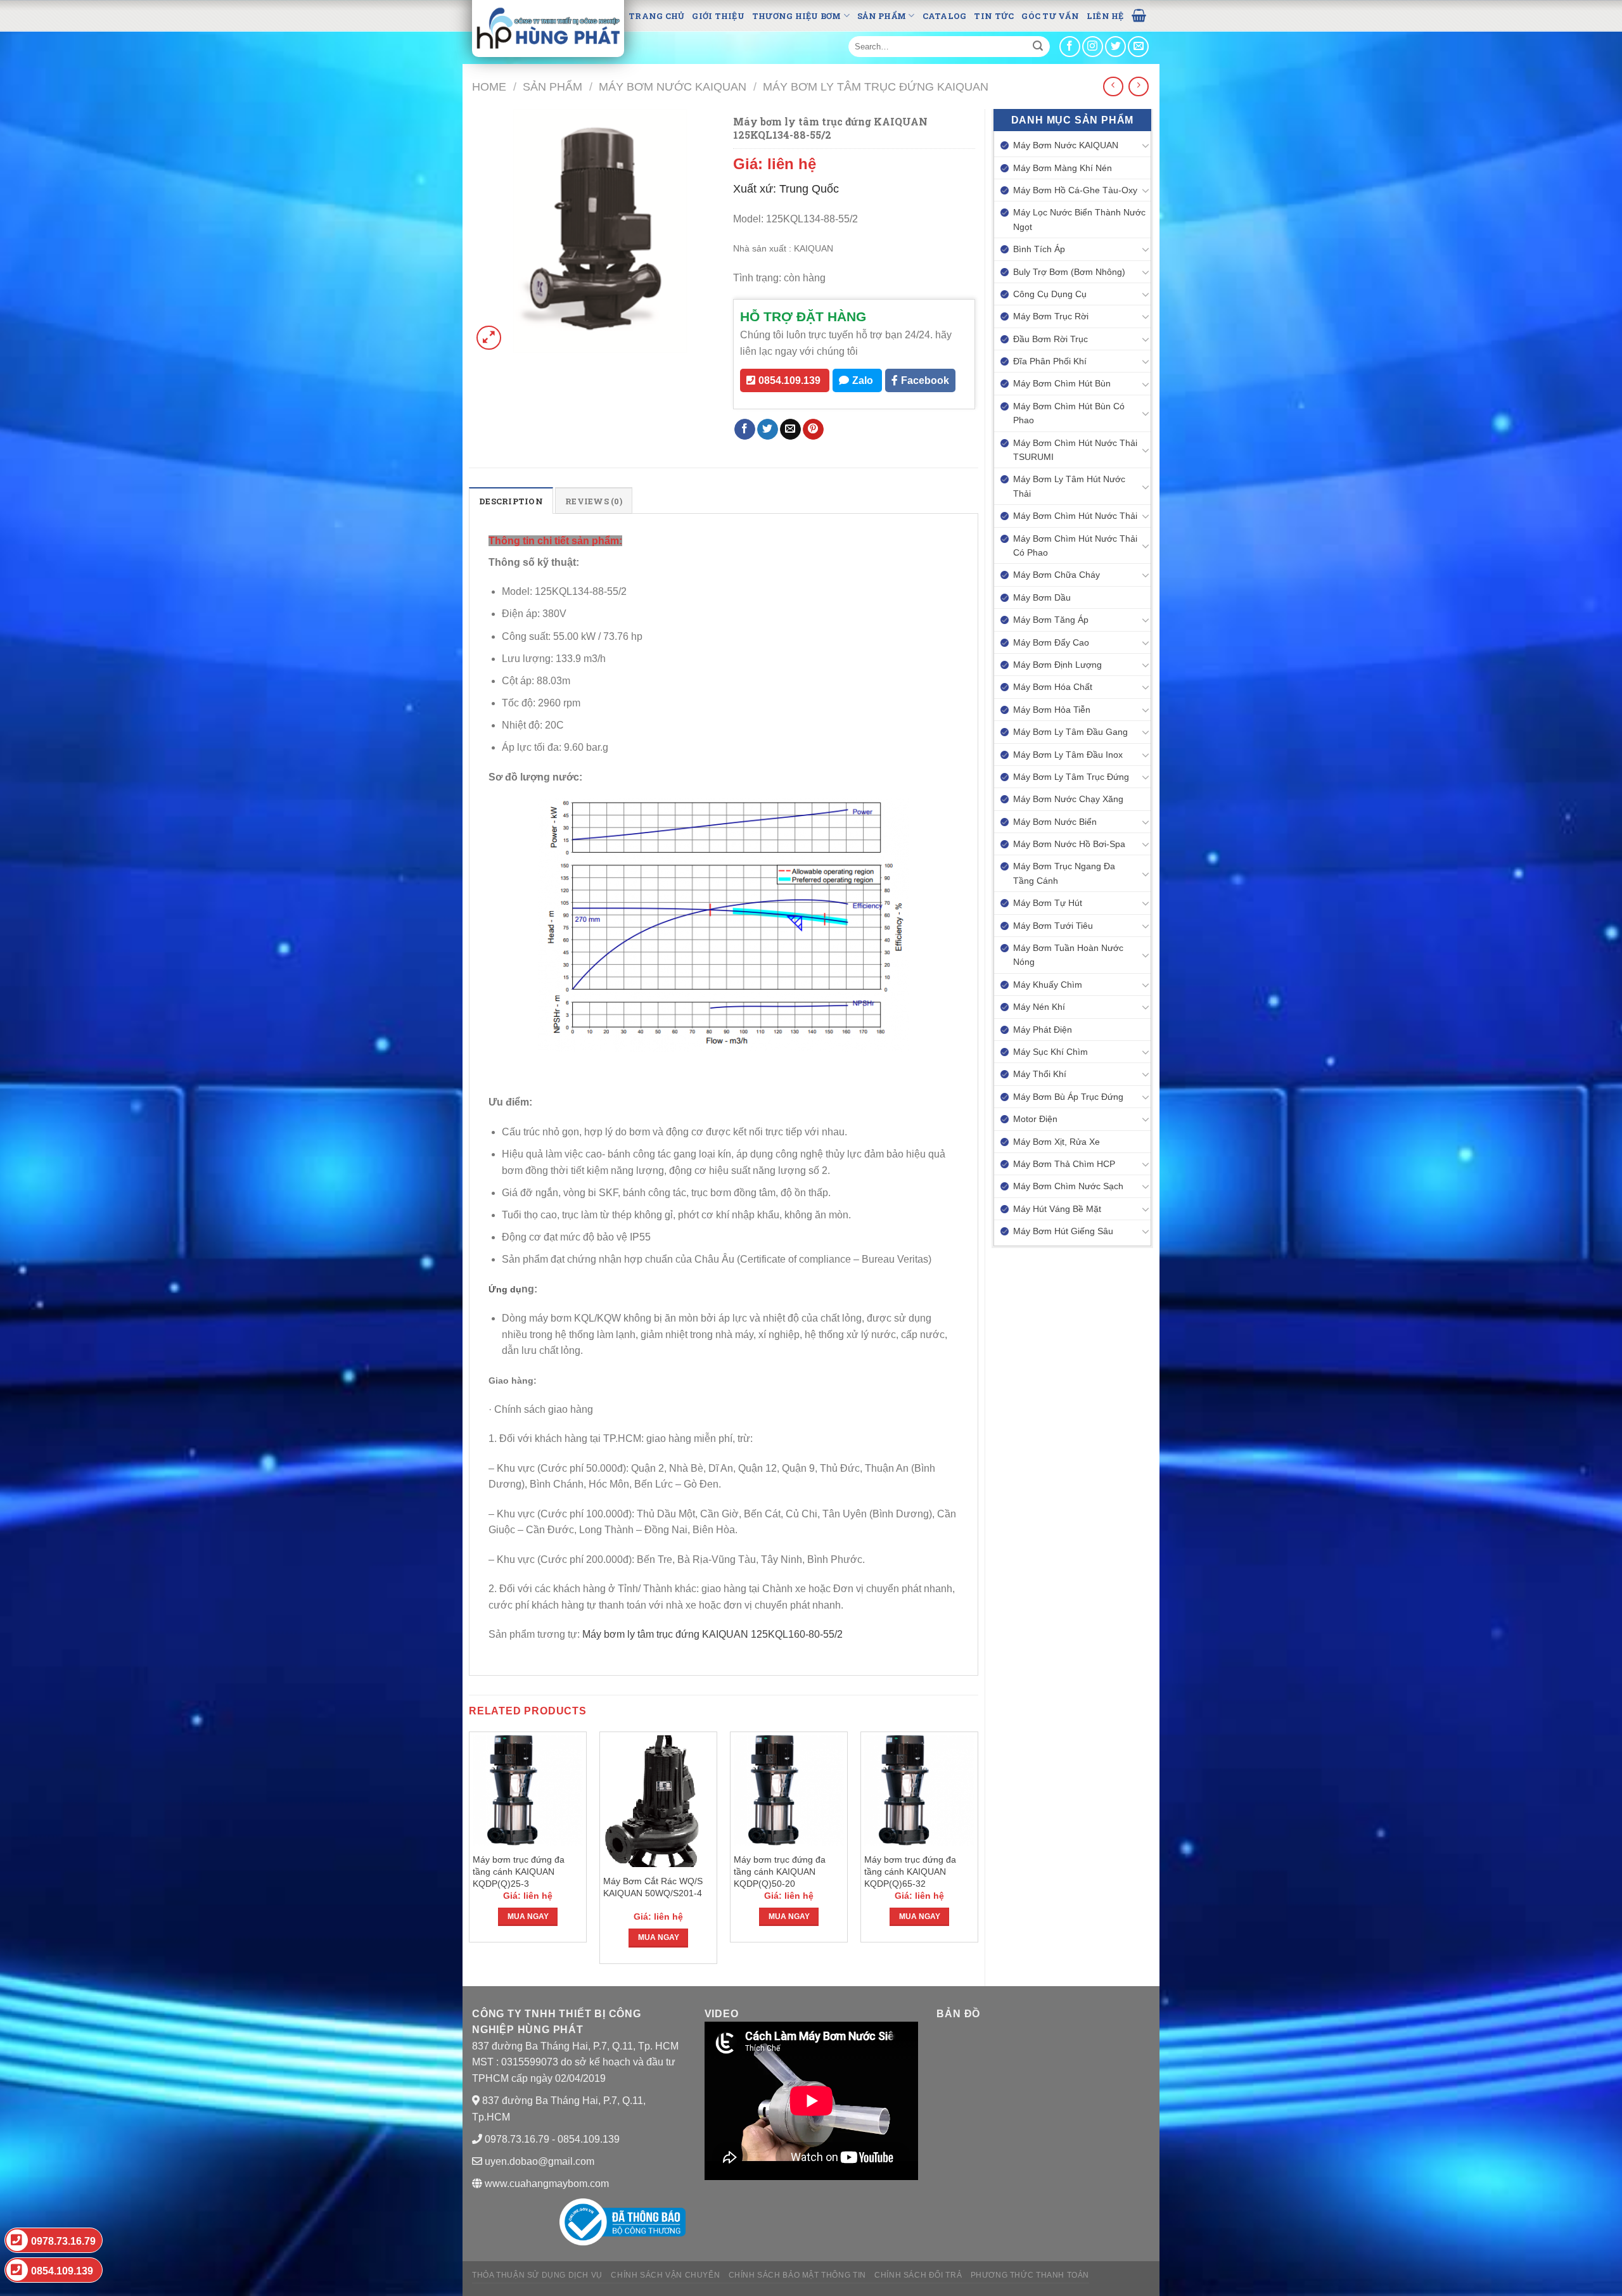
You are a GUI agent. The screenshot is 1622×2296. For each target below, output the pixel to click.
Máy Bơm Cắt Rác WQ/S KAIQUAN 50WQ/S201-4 (654, 1887)
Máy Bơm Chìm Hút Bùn (1062, 383)
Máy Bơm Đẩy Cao (1051, 642)
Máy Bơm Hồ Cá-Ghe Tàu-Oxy (1075, 190)
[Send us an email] (1138, 47)
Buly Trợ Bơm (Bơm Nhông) (1069, 272)
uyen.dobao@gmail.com (540, 2161)
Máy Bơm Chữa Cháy (1057, 575)
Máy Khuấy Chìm (1048, 985)
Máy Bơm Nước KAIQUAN (673, 86)
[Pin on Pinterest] (813, 430)
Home (489, 86)
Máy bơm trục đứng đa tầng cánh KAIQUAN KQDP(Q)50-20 (780, 1871)
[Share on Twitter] (768, 430)
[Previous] (469, 1853)
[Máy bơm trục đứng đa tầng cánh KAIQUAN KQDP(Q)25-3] (528, 1790)
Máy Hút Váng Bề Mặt (1057, 1209)
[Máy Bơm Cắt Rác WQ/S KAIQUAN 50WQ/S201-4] (658, 1801)
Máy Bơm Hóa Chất (1053, 687)
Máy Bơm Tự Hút (1048, 903)
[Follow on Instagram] (1093, 47)
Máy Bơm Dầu (1042, 597)
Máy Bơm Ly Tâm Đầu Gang (1070, 732)
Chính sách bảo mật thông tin (797, 2275)
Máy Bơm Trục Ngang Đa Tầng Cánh (1064, 873)
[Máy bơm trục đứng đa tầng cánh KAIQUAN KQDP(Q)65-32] (919, 1790)
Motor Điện (1035, 1119)
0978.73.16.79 (63, 2241)
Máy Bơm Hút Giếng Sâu (1063, 1231)
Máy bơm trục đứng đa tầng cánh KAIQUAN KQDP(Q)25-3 (519, 1871)
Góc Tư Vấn (1050, 16)
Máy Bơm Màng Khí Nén (1063, 168)
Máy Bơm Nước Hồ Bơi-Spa (1069, 844)
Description (511, 501)
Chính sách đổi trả (918, 2275)
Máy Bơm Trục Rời (1051, 316)
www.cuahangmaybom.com (546, 2184)
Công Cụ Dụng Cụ (1050, 294)
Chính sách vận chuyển (665, 2275)
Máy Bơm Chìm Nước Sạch (1068, 1186)
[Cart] (1139, 15)
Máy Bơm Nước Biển (1055, 822)
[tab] (511, 501)
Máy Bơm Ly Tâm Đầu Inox (1068, 755)
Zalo (863, 380)
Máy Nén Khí (1039, 1007)
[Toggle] (1146, 145)
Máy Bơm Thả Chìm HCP (1064, 1164)
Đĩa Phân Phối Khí (1050, 361)
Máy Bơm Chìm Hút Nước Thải (1075, 516)
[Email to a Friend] (790, 430)
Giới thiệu (718, 16)
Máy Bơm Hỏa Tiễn (1052, 710)
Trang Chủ (656, 16)
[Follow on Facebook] (1070, 47)
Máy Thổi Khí (1040, 1074)
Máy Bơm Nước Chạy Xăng (1068, 799)
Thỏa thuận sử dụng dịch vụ (537, 2275)
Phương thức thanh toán (1030, 2275)
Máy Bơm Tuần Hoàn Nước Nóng (1068, 955)
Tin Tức (994, 16)
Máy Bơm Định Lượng (1057, 665)
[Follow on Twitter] (1115, 47)
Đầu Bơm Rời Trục (1050, 339)
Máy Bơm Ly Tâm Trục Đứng (1071, 777)
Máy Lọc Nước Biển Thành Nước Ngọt (1079, 219)
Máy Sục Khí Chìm (1050, 1052)
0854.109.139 (789, 380)
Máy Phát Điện (1043, 1030)
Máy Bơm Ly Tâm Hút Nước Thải (1069, 486)
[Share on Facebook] (745, 430)
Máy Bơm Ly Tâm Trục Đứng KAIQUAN (876, 86)
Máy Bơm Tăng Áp (1051, 620)
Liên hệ (1105, 16)
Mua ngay (528, 1917)
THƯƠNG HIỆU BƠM (797, 16)
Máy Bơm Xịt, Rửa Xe (1057, 1142)
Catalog (945, 16)
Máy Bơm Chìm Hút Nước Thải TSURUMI (1075, 450)
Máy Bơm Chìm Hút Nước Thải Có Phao (1075, 545)
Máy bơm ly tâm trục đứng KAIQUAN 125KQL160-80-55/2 (714, 1634)
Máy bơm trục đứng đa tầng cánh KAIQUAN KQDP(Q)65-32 (910, 1871)
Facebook (925, 380)
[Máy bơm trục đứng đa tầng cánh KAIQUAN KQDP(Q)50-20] (789, 1790)
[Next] (978, 1853)
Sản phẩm (882, 16)
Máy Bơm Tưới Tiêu (1053, 926)
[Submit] (1038, 47)
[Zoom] (489, 338)
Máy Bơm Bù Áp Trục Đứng (1068, 1097)
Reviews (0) (594, 501)
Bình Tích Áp (1039, 249)
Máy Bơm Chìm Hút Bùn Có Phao (1069, 413)
